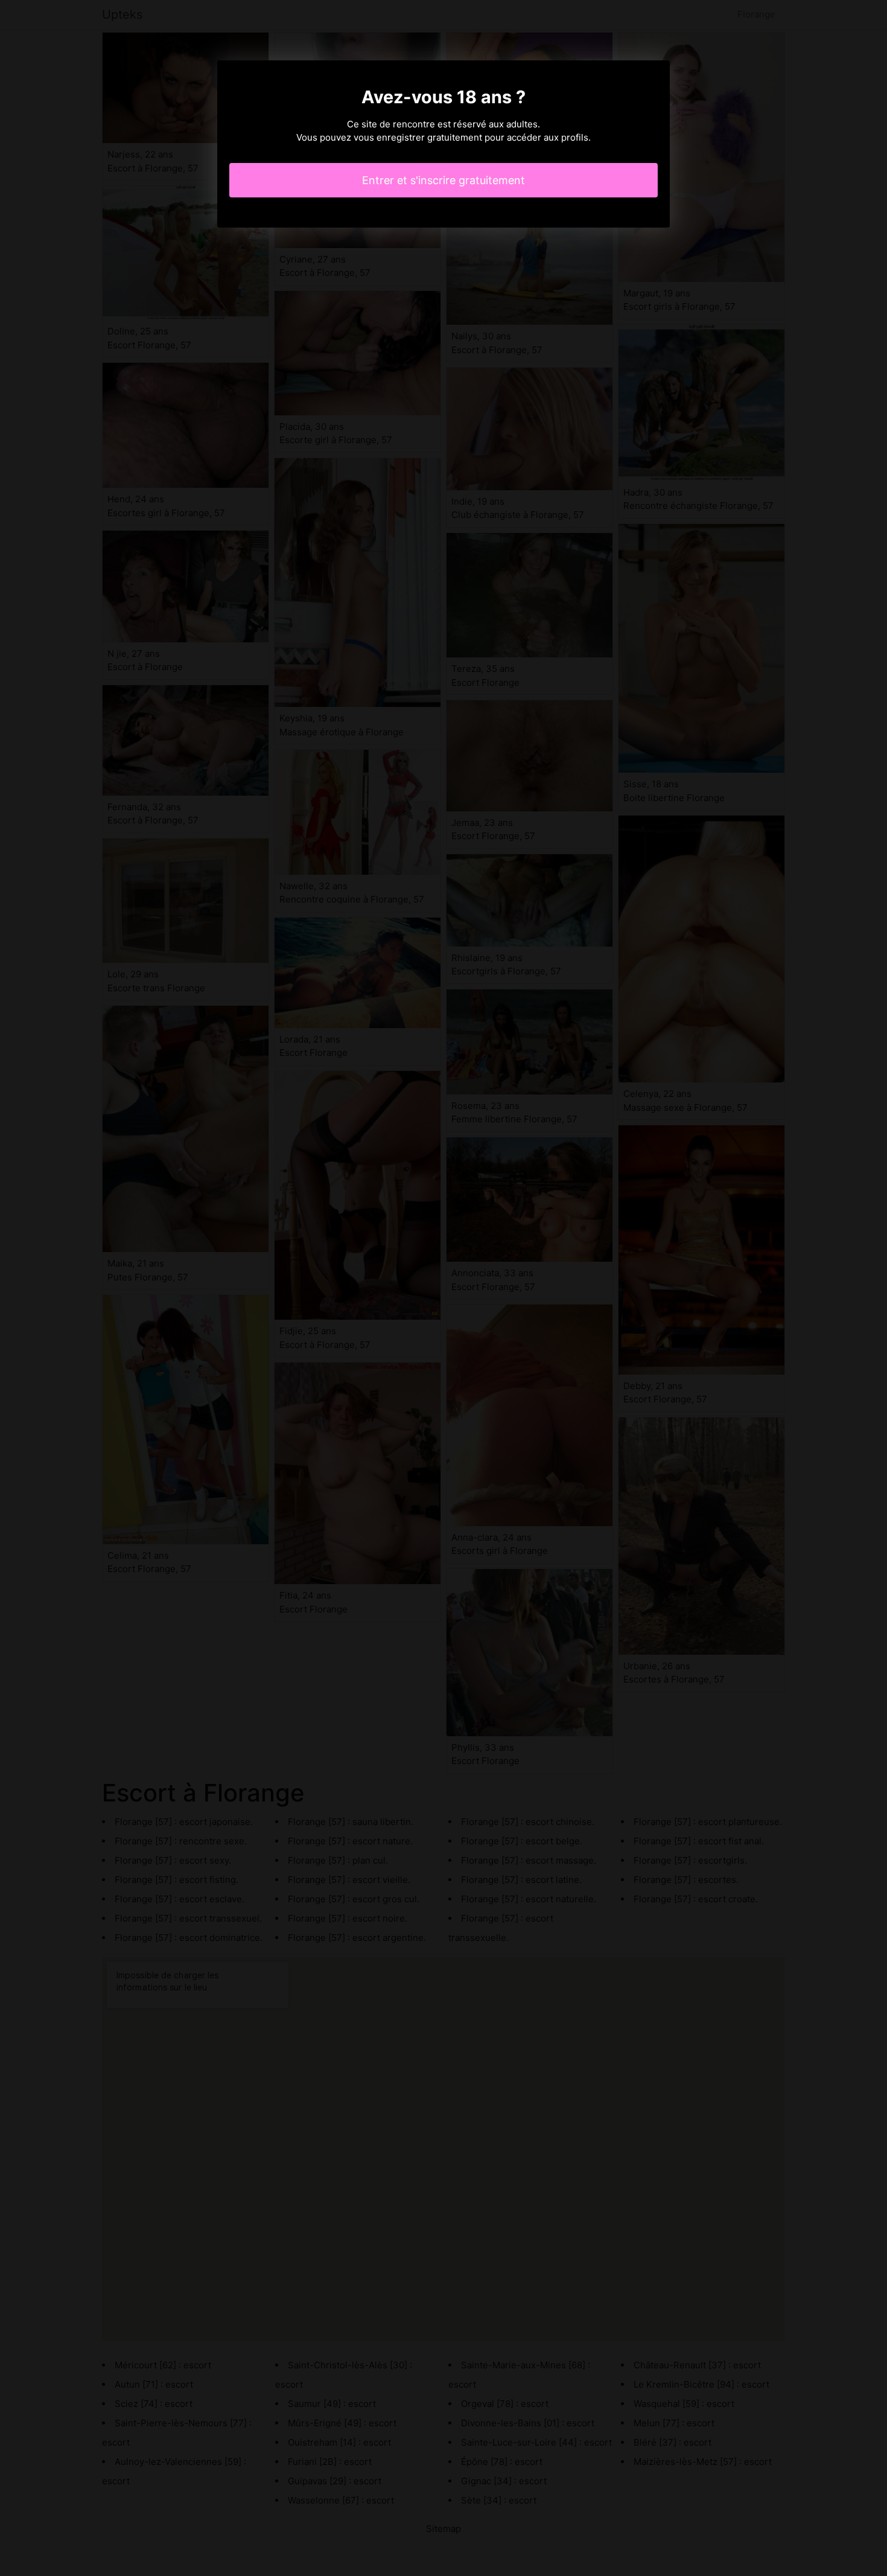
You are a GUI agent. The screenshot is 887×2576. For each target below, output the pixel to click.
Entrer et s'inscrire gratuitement (443, 180)
